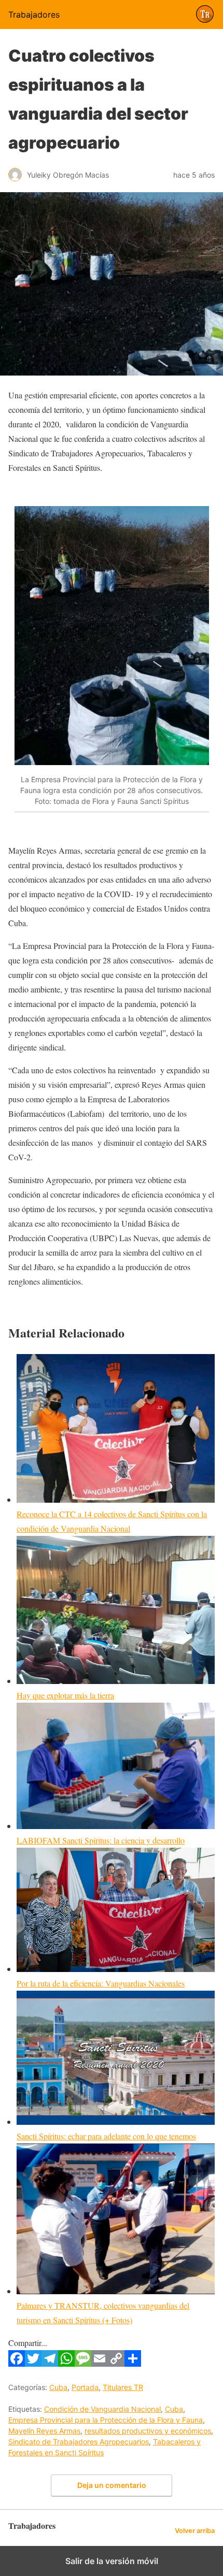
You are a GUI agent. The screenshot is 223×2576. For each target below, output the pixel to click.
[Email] (100, 2363)
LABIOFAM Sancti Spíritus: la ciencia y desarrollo (101, 1840)
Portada (85, 2387)
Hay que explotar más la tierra (65, 1695)
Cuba (58, 2387)
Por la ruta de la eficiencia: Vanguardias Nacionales (101, 1983)
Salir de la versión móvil (112, 2561)
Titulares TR (123, 2387)
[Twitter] (33, 2363)
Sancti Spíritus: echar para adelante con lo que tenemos (106, 2136)
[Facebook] (17, 2363)
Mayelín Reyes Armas (44, 2431)
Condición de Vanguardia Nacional (102, 2409)
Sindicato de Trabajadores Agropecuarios (79, 2442)
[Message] (83, 2363)
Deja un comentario (112, 2485)
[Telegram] (50, 2363)
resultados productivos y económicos (148, 2431)
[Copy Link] (116, 2363)
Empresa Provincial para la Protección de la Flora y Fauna (106, 2420)
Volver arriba (195, 2531)
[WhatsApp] (66, 2363)
